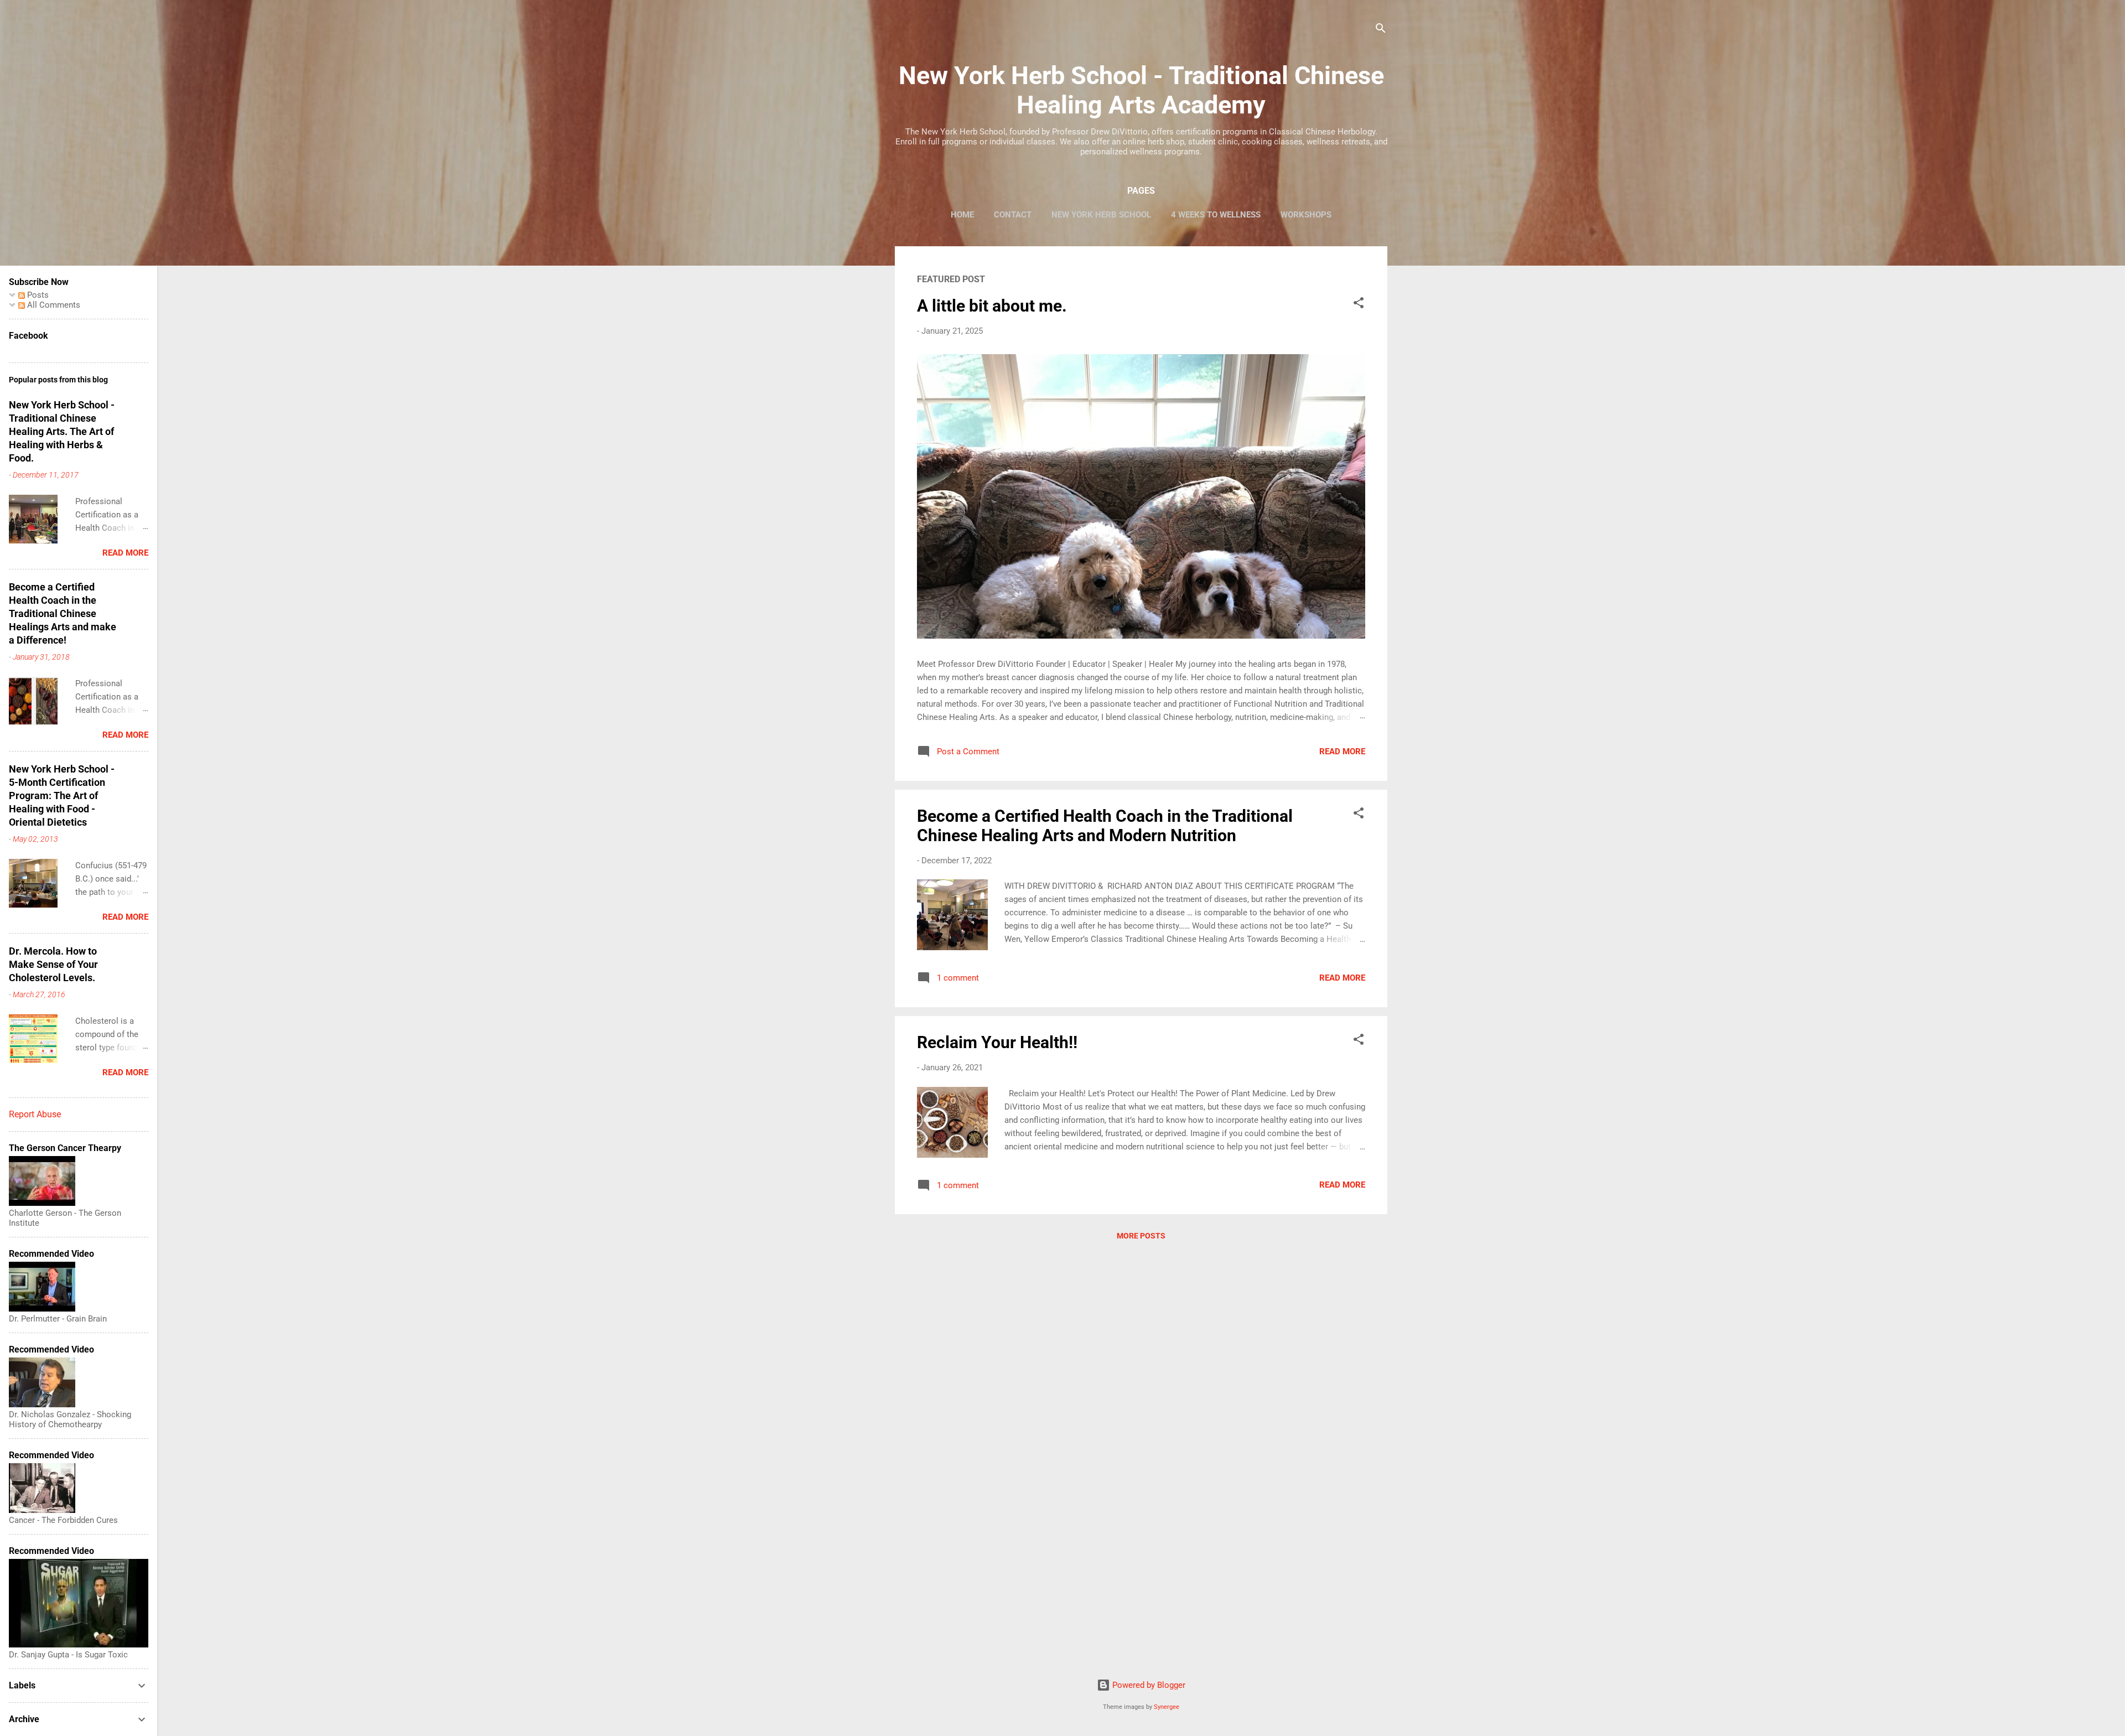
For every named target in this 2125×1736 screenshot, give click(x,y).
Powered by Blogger (1148, 1685)
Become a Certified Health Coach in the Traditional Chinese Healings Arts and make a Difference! (63, 613)
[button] (1359, 305)
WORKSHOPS (1306, 215)
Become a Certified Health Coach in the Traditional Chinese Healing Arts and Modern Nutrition (1105, 826)
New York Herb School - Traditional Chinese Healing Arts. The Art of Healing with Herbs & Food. (62, 431)
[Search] (1381, 30)
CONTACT (1013, 215)
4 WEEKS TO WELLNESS (1216, 215)
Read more (1342, 752)
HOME (962, 215)
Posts (37, 295)
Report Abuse (35, 1114)
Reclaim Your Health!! (997, 1042)
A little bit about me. (992, 306)
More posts (1141, 1236)
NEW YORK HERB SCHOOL (1101, 215)
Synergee (1167, 1707)
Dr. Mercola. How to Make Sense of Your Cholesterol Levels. (53, 964)
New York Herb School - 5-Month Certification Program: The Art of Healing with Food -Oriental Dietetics (62, 796)
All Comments (53, 305)
